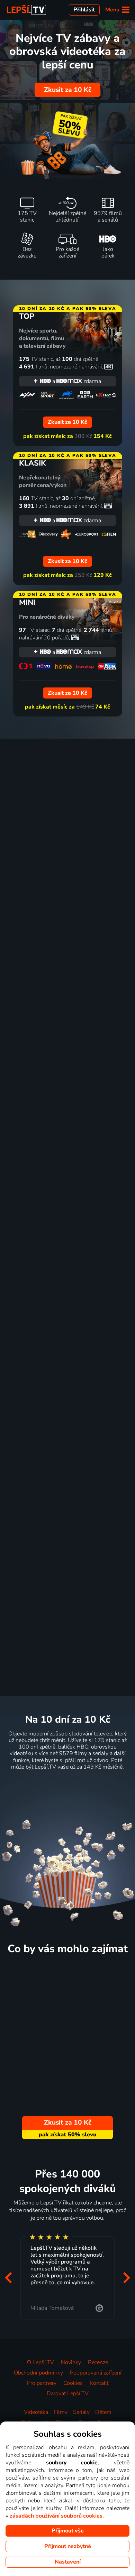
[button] (8, 2278)
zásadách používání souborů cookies (56, 2516)
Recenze (98, 2362)
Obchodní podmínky (38, 2373)
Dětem (103, 2412)
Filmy (61, 2412)
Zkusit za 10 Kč (68, 90)
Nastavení (68, 2562)
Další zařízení (111, 1499)
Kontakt (99, 2383)
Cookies (73, 2383)
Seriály (81, 2412)
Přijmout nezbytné (68, 2546)
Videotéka (36, 2412)
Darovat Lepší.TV (68, 2394)
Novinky (71, 2362)
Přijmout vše (68, 2531)
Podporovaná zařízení (96, 2373)
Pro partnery (42, 2383)
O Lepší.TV (40, 2362)
